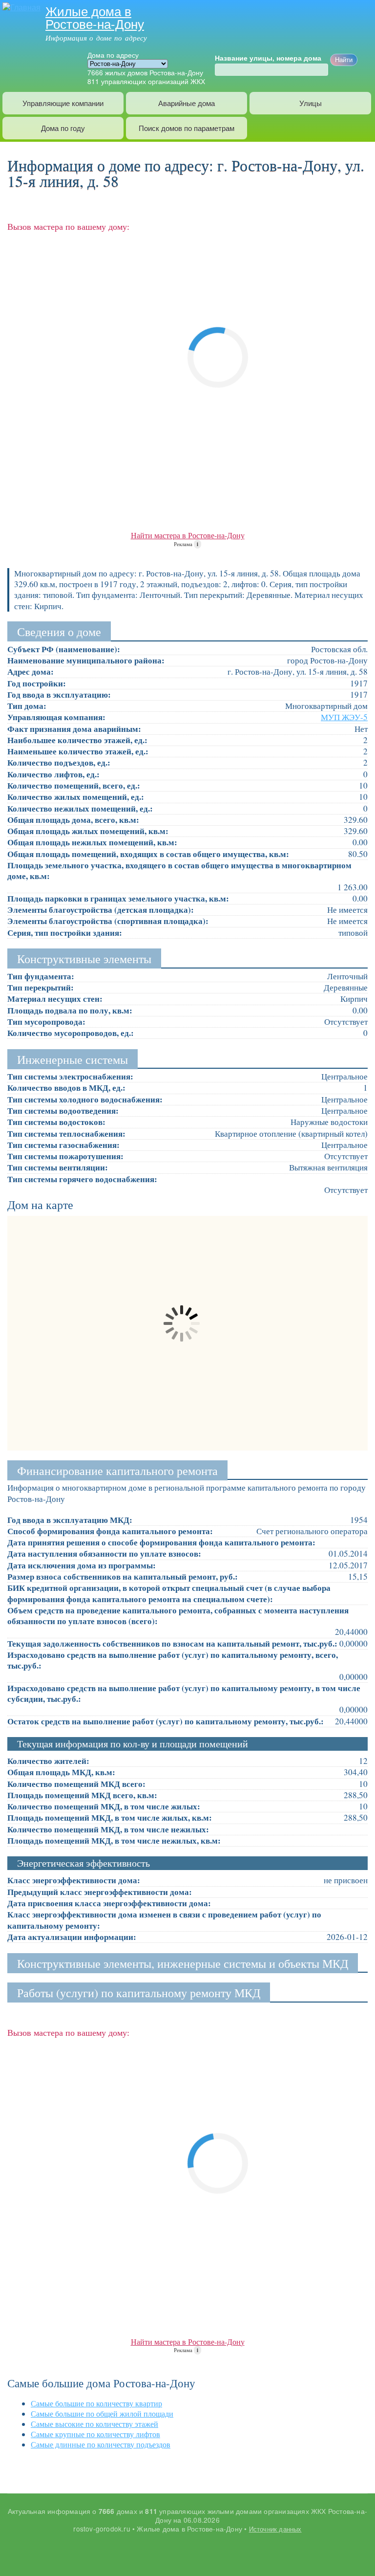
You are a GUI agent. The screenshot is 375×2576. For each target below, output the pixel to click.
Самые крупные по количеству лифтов (95, 2434)
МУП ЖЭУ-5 (344, 717)
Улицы (311, 103)
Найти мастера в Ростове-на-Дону (188, 535)
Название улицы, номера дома (268, 58)
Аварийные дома (187, 103)
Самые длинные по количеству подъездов (101, 2444)
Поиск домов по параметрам (187, 128)
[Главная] (20, 6)
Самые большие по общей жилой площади (102, 2413)
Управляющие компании (63, 103)
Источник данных (275, 2529)
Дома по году (63, 128)
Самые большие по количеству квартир (96, 2403)
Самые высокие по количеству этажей (94, 2424)
